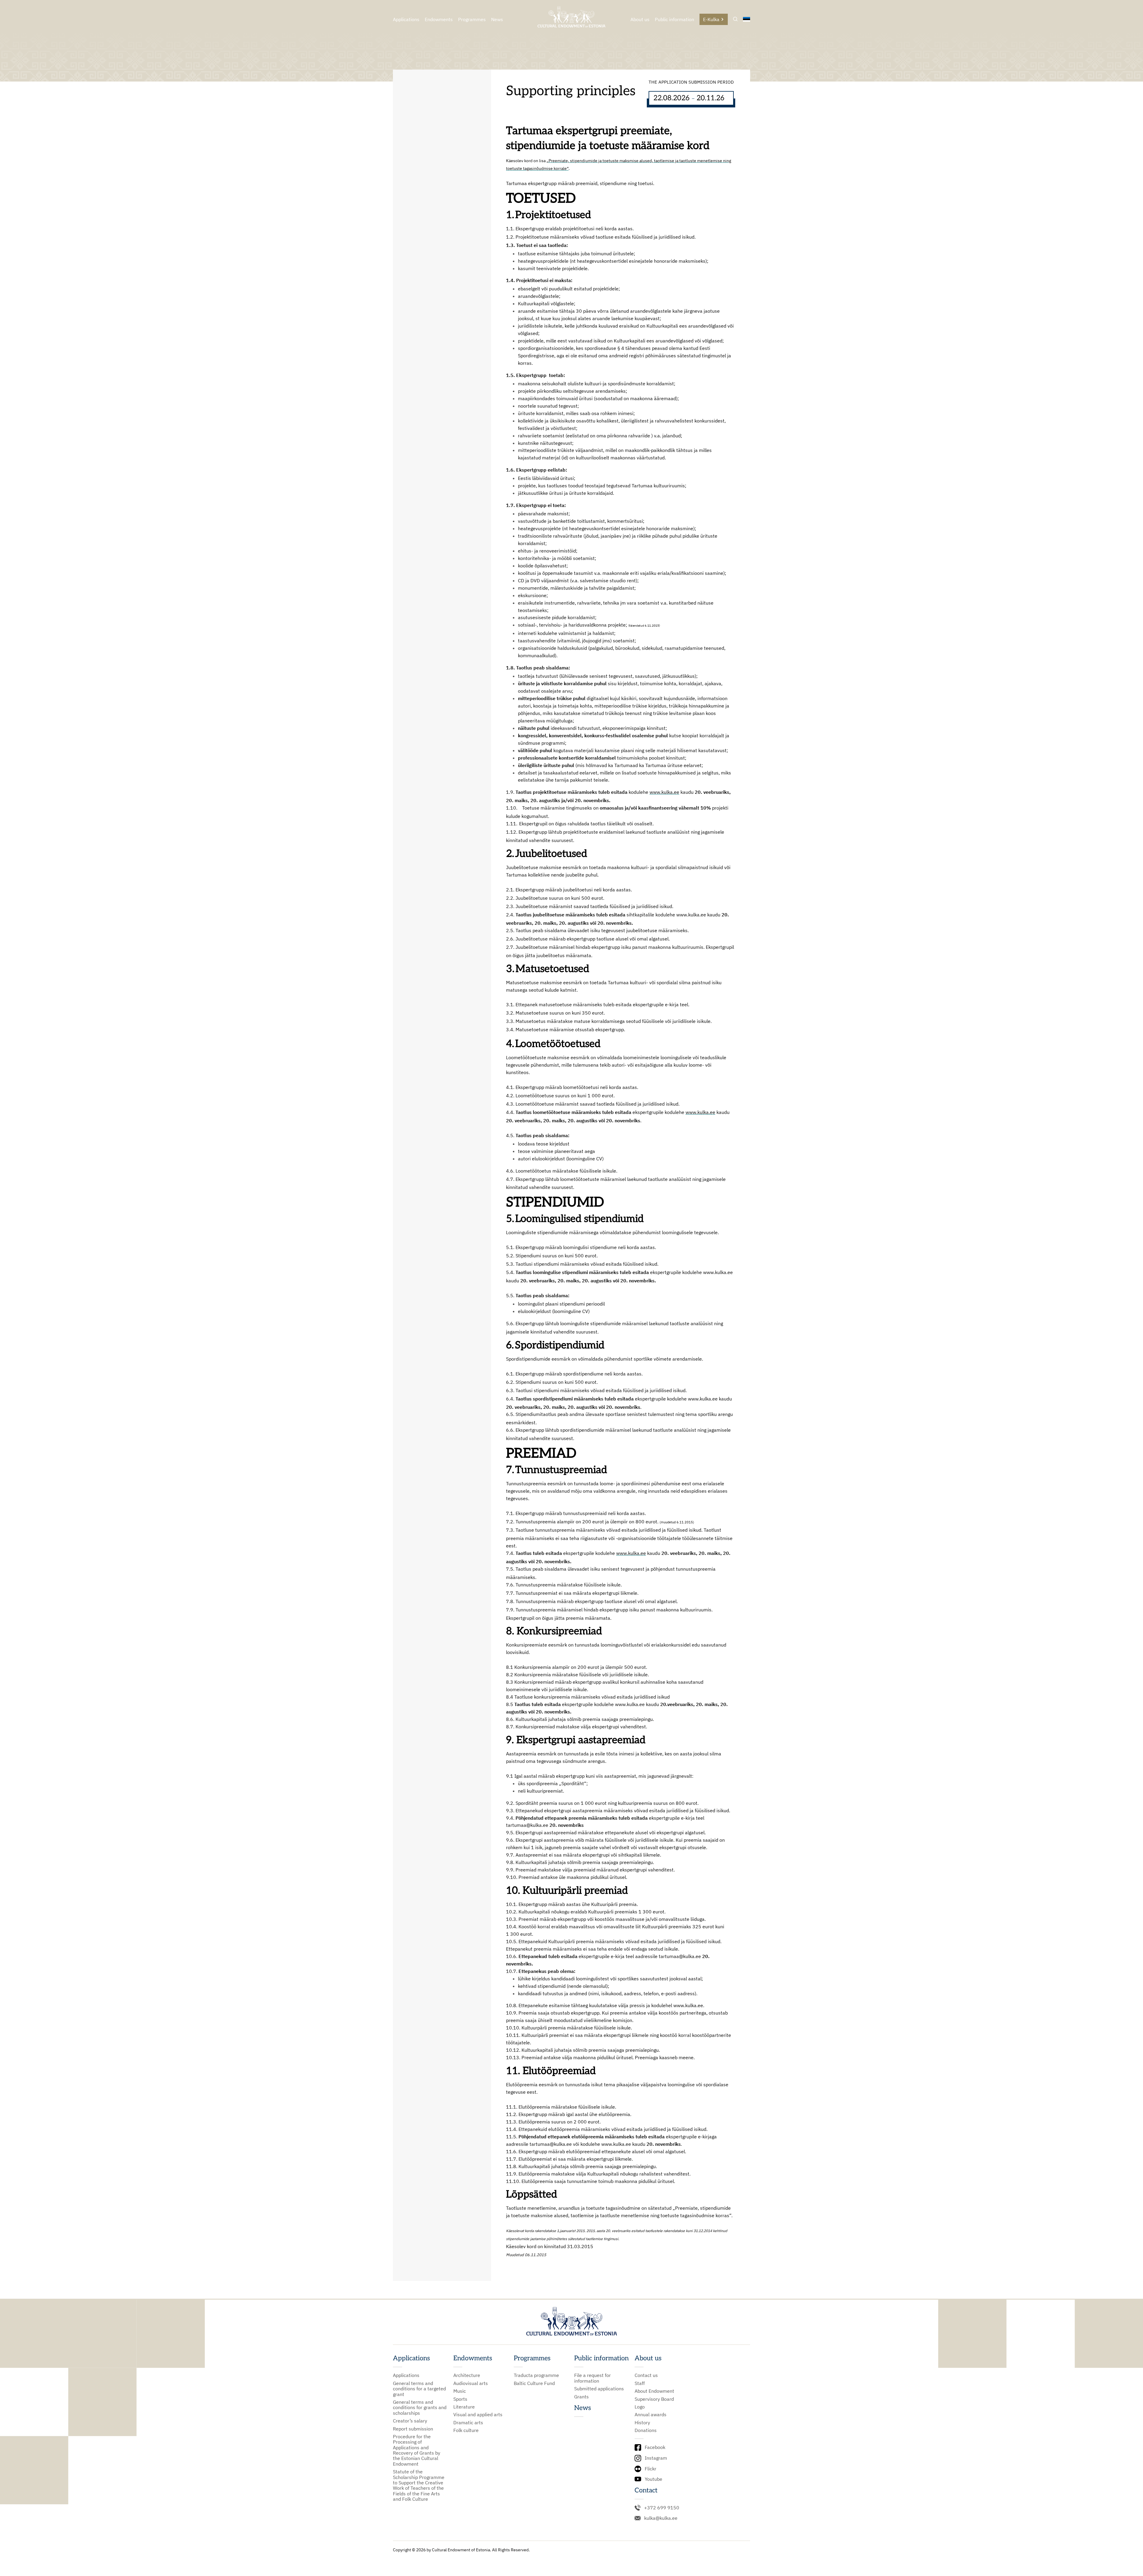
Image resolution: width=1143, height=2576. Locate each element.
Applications (406, 19)
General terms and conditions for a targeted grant (419, 2389)
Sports (460, 2399)
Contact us (646, 2375)
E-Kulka (711, 19)
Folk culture (466, 2430)
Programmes (472, 19)
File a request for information (592, 2378)
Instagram (656, 2458)
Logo (640, 2407)
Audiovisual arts (471, 2383)
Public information (674, 19)
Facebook (655, 2447)
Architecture (467, 2375)
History (642, 2422)
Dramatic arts (468, 2422)
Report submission (413, 2429)
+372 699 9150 (662, 2508)
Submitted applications (599, 2389)
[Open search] (735, 19)
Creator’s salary (410, 2421)
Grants (581, 2397)
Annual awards (651, 2414)
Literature (464, 2407)
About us (640, 19)
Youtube (654, 2479)
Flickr (651, 2469)
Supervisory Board (654, 2399)
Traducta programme (536, 2375)
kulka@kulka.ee (661, 2518)
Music (460, 2391)
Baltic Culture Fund (534, 2383)
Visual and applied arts (478, 2414)
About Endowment (654, 2391)
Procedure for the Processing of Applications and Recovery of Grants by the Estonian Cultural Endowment (417, 2450)
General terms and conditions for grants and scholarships (420, 2407)
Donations (646, 2430)
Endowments (439, 19)
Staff (640, 2383)
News (497, 19)
